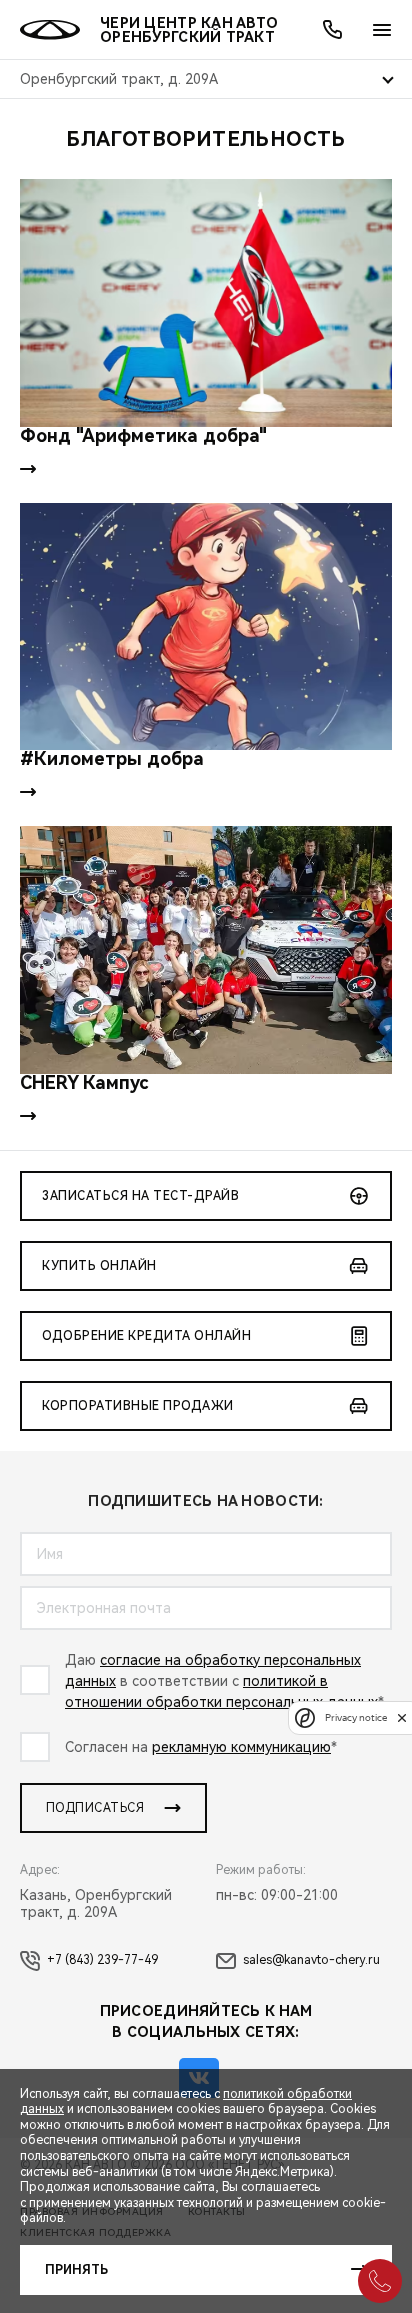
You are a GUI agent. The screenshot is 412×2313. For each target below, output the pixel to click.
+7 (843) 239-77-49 (102, 1960)
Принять (76, 2270)
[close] (402, 1717)
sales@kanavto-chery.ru (311, 1960)
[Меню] (382, 30)
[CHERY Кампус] (206, 950)
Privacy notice (356, 1717)
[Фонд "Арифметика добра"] (206, 303)
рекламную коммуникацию (241, 1747)
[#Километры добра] (206, 627)
